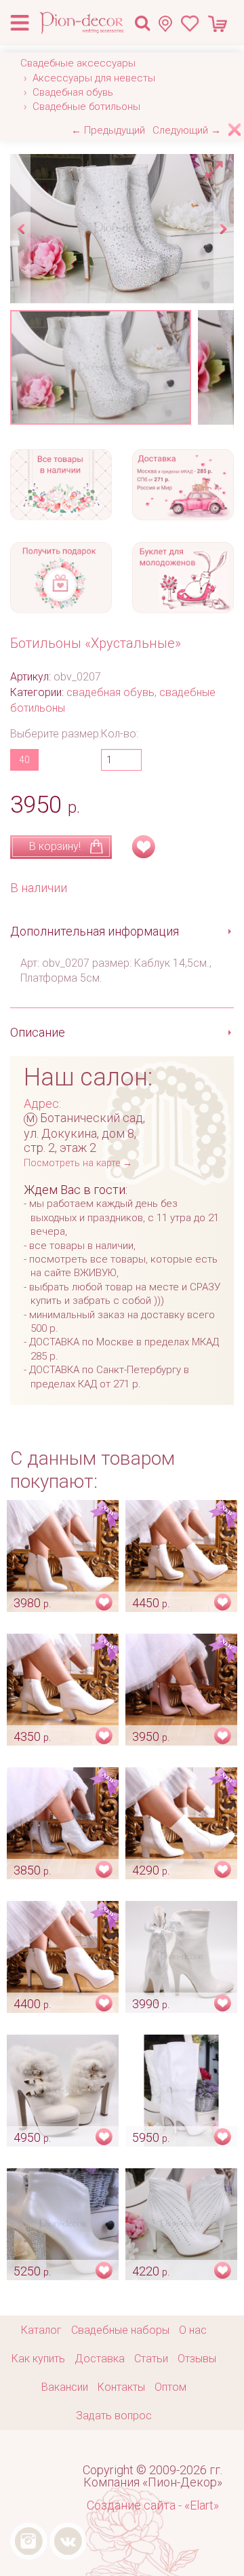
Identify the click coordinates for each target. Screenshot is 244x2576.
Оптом (170, 2387)
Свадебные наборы (120, 2330)
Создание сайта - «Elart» (153, 2505)
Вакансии (65, 2387)
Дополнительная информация (95, 931)
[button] (216, 166)
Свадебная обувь (73, 92)
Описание (38, 1032)
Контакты (121, 2387)
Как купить (38, 2359)
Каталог (41, 2330)
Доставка (100, 2359)
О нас (193, 2330)
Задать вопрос (114, 2416)
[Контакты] (169, 23)
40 (24, 760)
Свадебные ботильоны (86, 107)
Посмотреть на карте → (78, 1163)
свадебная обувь (110, 692)
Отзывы (197, 2359)
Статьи (151, 2359)
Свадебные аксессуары (78, 63)
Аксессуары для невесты (94, 78)
